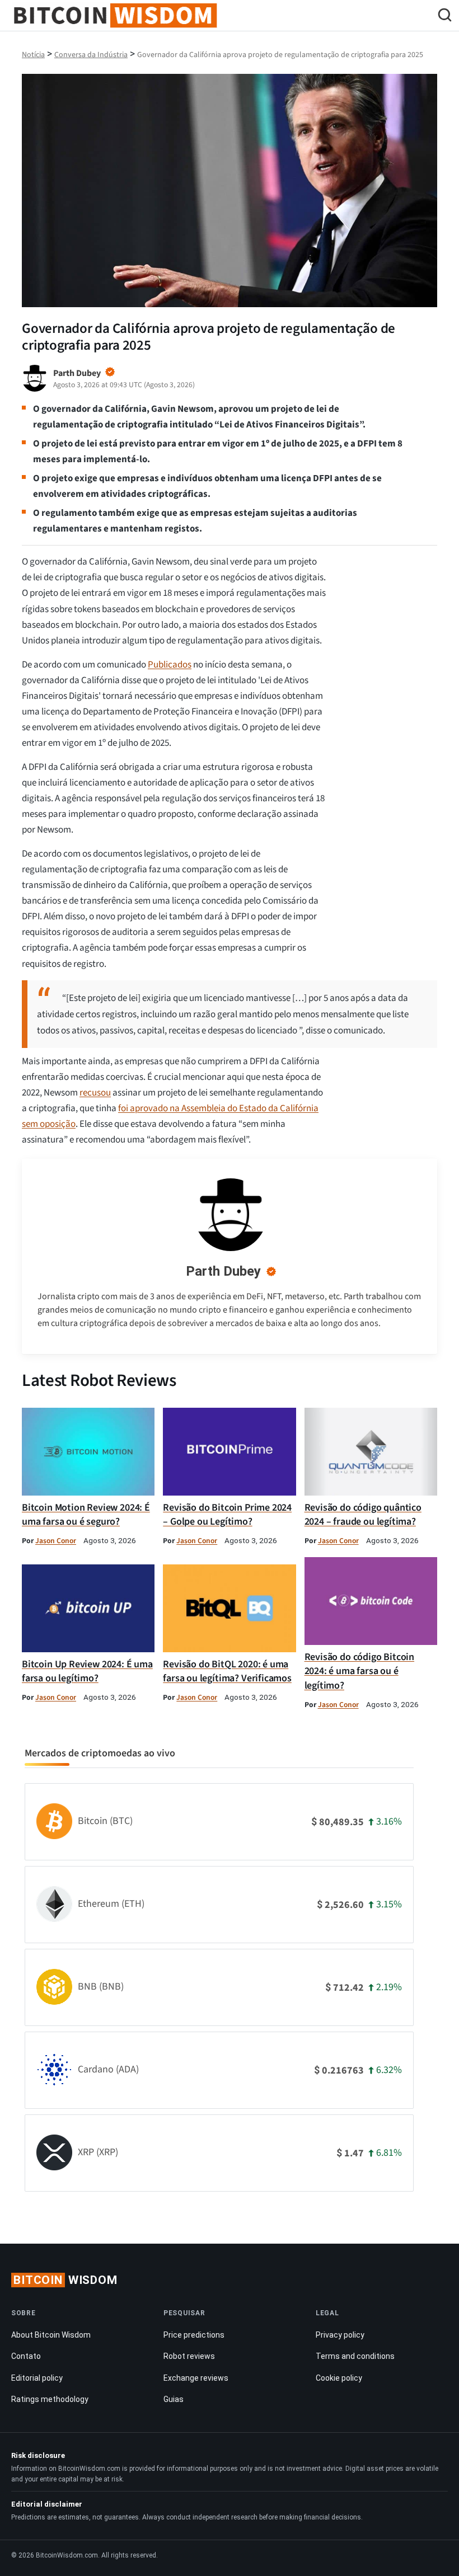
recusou (95, 1093)
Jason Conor (56, 1541)
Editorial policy (37, 2378)
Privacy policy (340, 2335)
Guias (174, 2399)
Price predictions (194, 2335)
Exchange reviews (196, 2378)
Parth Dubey (223, 1271)
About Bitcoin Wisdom (51, 2335)
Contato (26, 2356)
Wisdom (65, 2280)
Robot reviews (189, 2356)
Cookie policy (339, 2378)
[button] (445, 17)
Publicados (170, 665)
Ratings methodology (50, 2399)
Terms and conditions (355, 2356)
